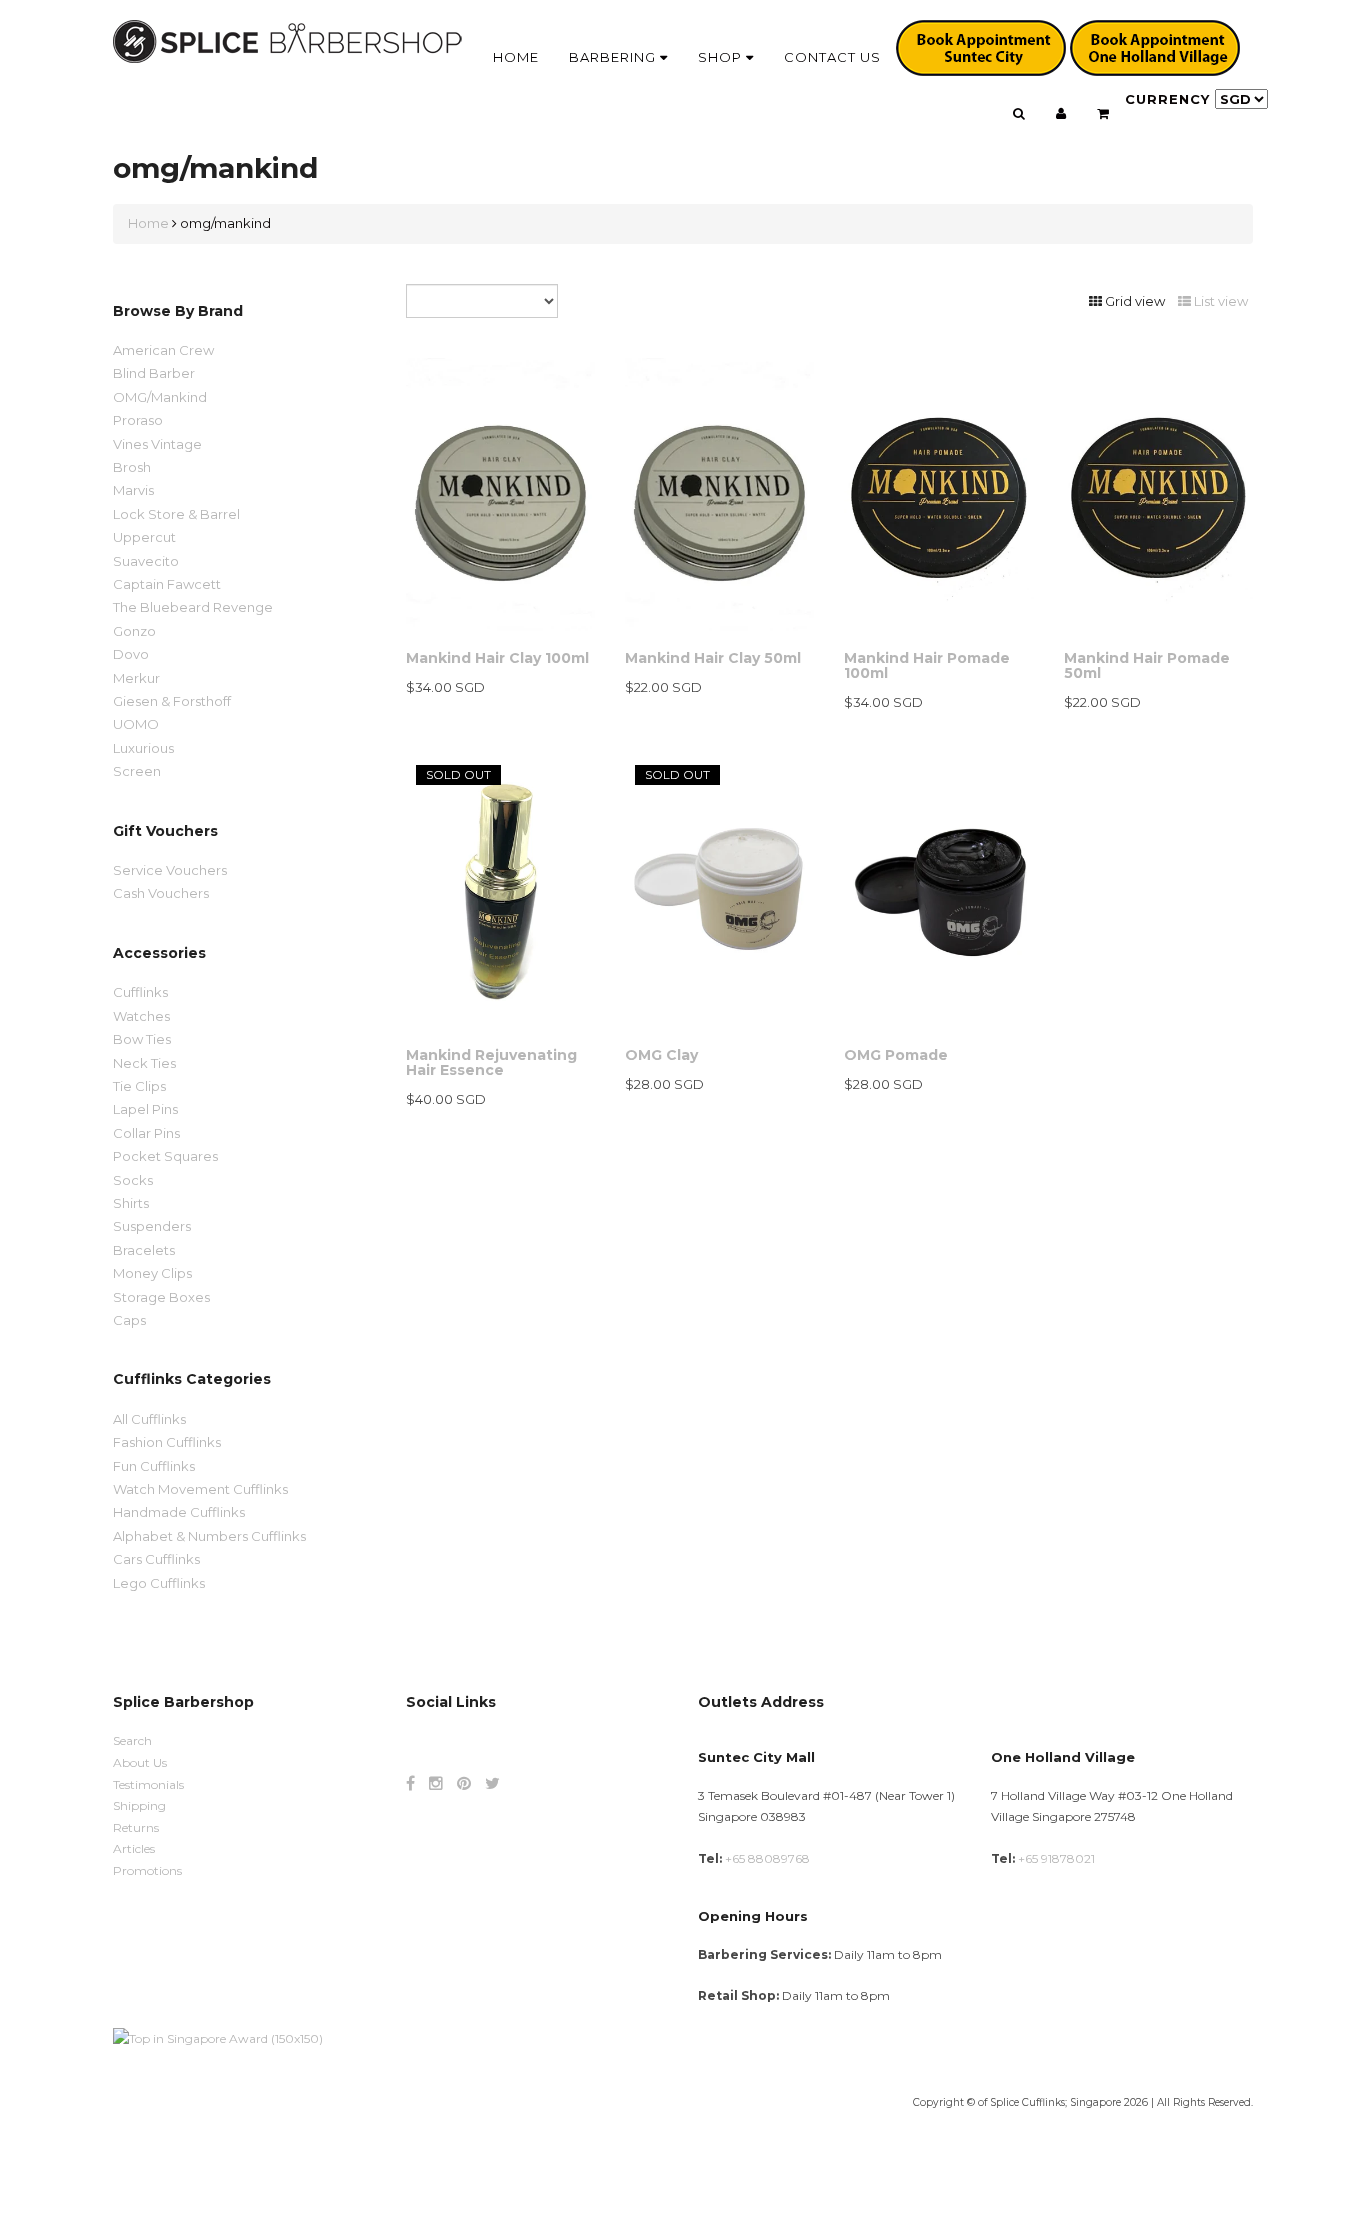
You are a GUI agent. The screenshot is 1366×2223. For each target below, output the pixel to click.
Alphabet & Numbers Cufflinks (209, 1536)
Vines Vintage (157, 444)
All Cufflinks (149, 1419)
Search (132, 1740)
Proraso (138, 420)
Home (516, 57)
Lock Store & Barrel (176, 514)
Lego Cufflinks (159, 1583)
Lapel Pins (145, 1109)
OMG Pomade (896, 1055)
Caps (129, 1320)
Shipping (139, 1805)
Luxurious (143, 748)
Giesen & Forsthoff (172, 701)
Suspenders (152, 1226)
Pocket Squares (165, 1156)
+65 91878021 (1056, 1858)
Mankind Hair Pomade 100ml (927, 665)
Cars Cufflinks (156, 1559)
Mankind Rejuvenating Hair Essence (491, 1062)
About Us (140, 1762)
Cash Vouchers (161, 893)
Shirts (131, 1203)
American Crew (163, 350)
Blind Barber (154, 373)
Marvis (133, 490)
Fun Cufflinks (154, 1466)
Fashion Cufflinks (167, 1442)
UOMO (136, 724)
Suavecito (146, 561)
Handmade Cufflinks (179, 1512)
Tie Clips (139, 1086)
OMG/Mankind (160, 397)
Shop (722, 57)
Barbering (614, 57)
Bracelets (144, 1250)
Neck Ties (144, 1063)
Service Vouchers (170, 870)
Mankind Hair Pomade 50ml (1147, 665)
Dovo (131, 654)
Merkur (136, 678)
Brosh (132, 467)
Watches (141, 1016)
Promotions (147, 1870)
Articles (134, 1848)
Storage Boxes (161, 1297)
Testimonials (148, 1784)
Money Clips (152, 1273)
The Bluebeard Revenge (193, 607)
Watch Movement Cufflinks (200, 1489)
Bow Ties (142, 1039)
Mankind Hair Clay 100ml (497, 658)
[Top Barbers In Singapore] (218, 2037)
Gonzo (134, 631)
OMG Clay (661, 1055)
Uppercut (144, 537)
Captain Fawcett (167, 584)
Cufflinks (140, 992)
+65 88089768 (767, 1858)
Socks (133, 1180)
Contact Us (832, 57)
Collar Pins (146, 1133)
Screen (137, 771)
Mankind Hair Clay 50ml (713, 658)
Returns (136, 1827)
